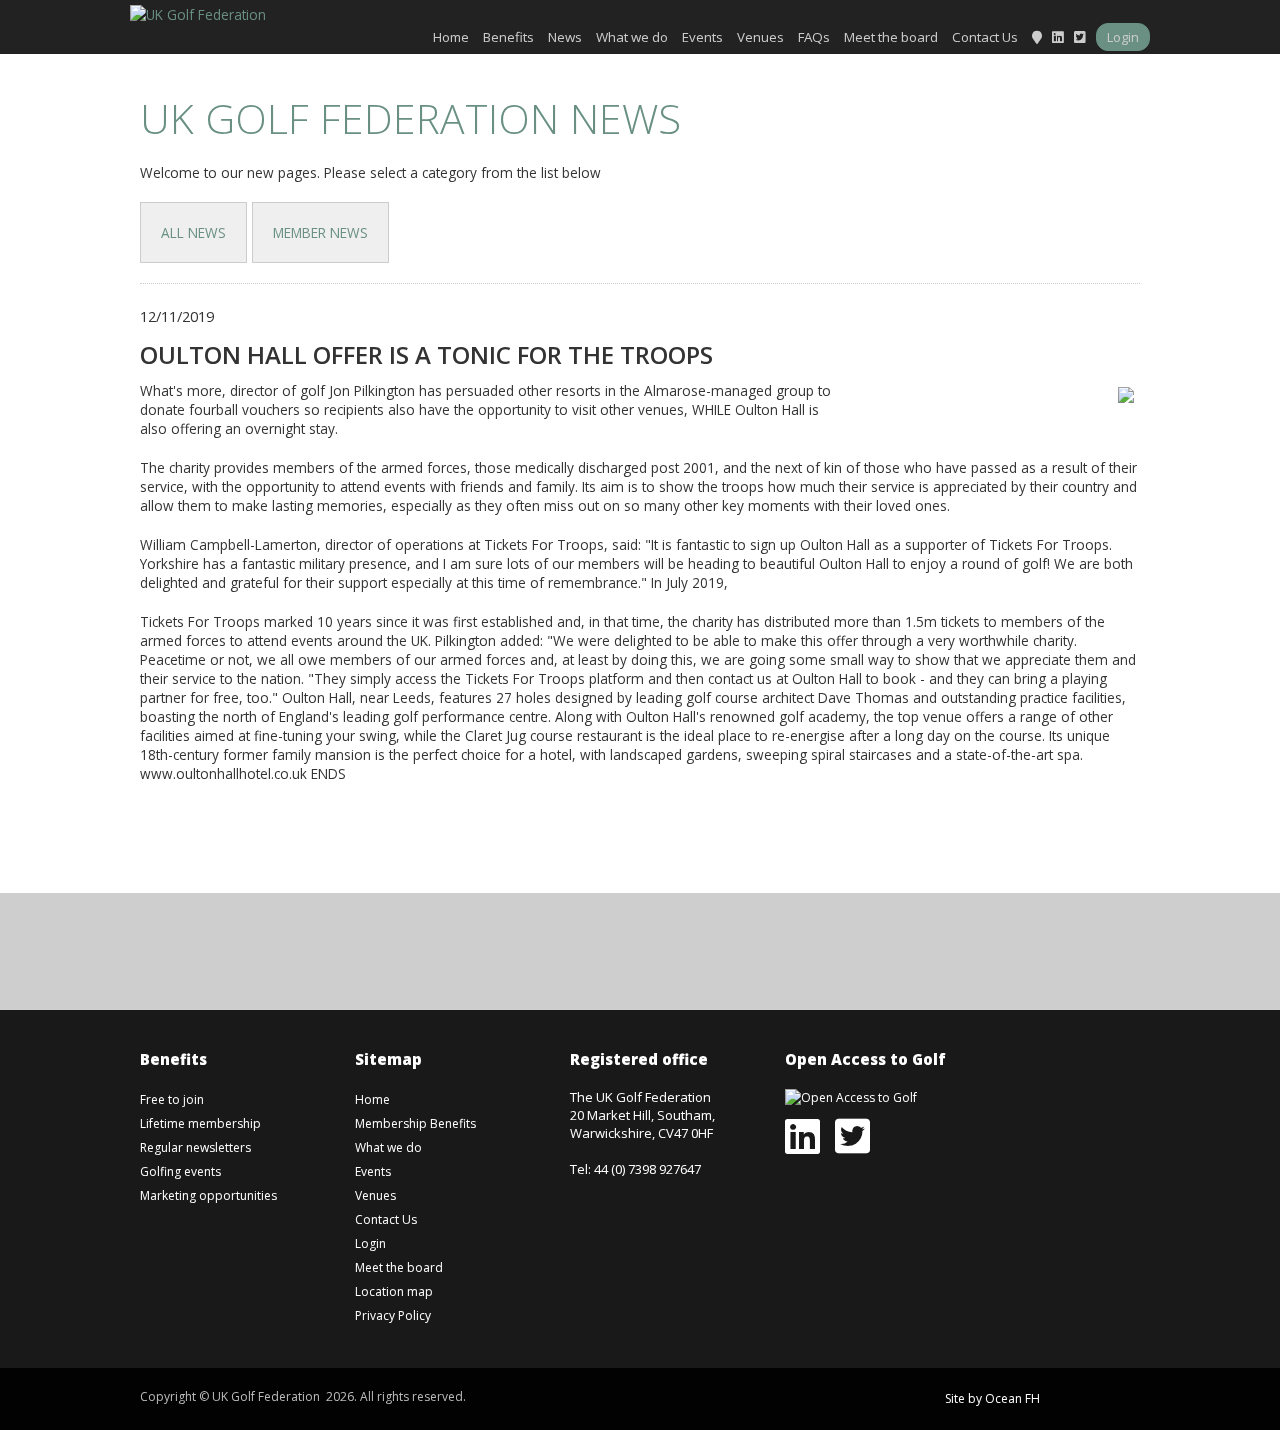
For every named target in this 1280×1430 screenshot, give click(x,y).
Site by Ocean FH (992, 1398)
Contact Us (985, 37)
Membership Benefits (415, 1123)
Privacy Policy (393, 1315)
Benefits (508, 37)
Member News (320, 232)
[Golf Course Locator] (1037, 37)
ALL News (193, 232)
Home (451, 37)
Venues (760, 37)
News (565, 37)
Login (1123, 37)
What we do (632, 37)
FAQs (814, 37)
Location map (394, 1291)
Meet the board (891, 37)
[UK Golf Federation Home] (198, 12)
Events (702, 37)
